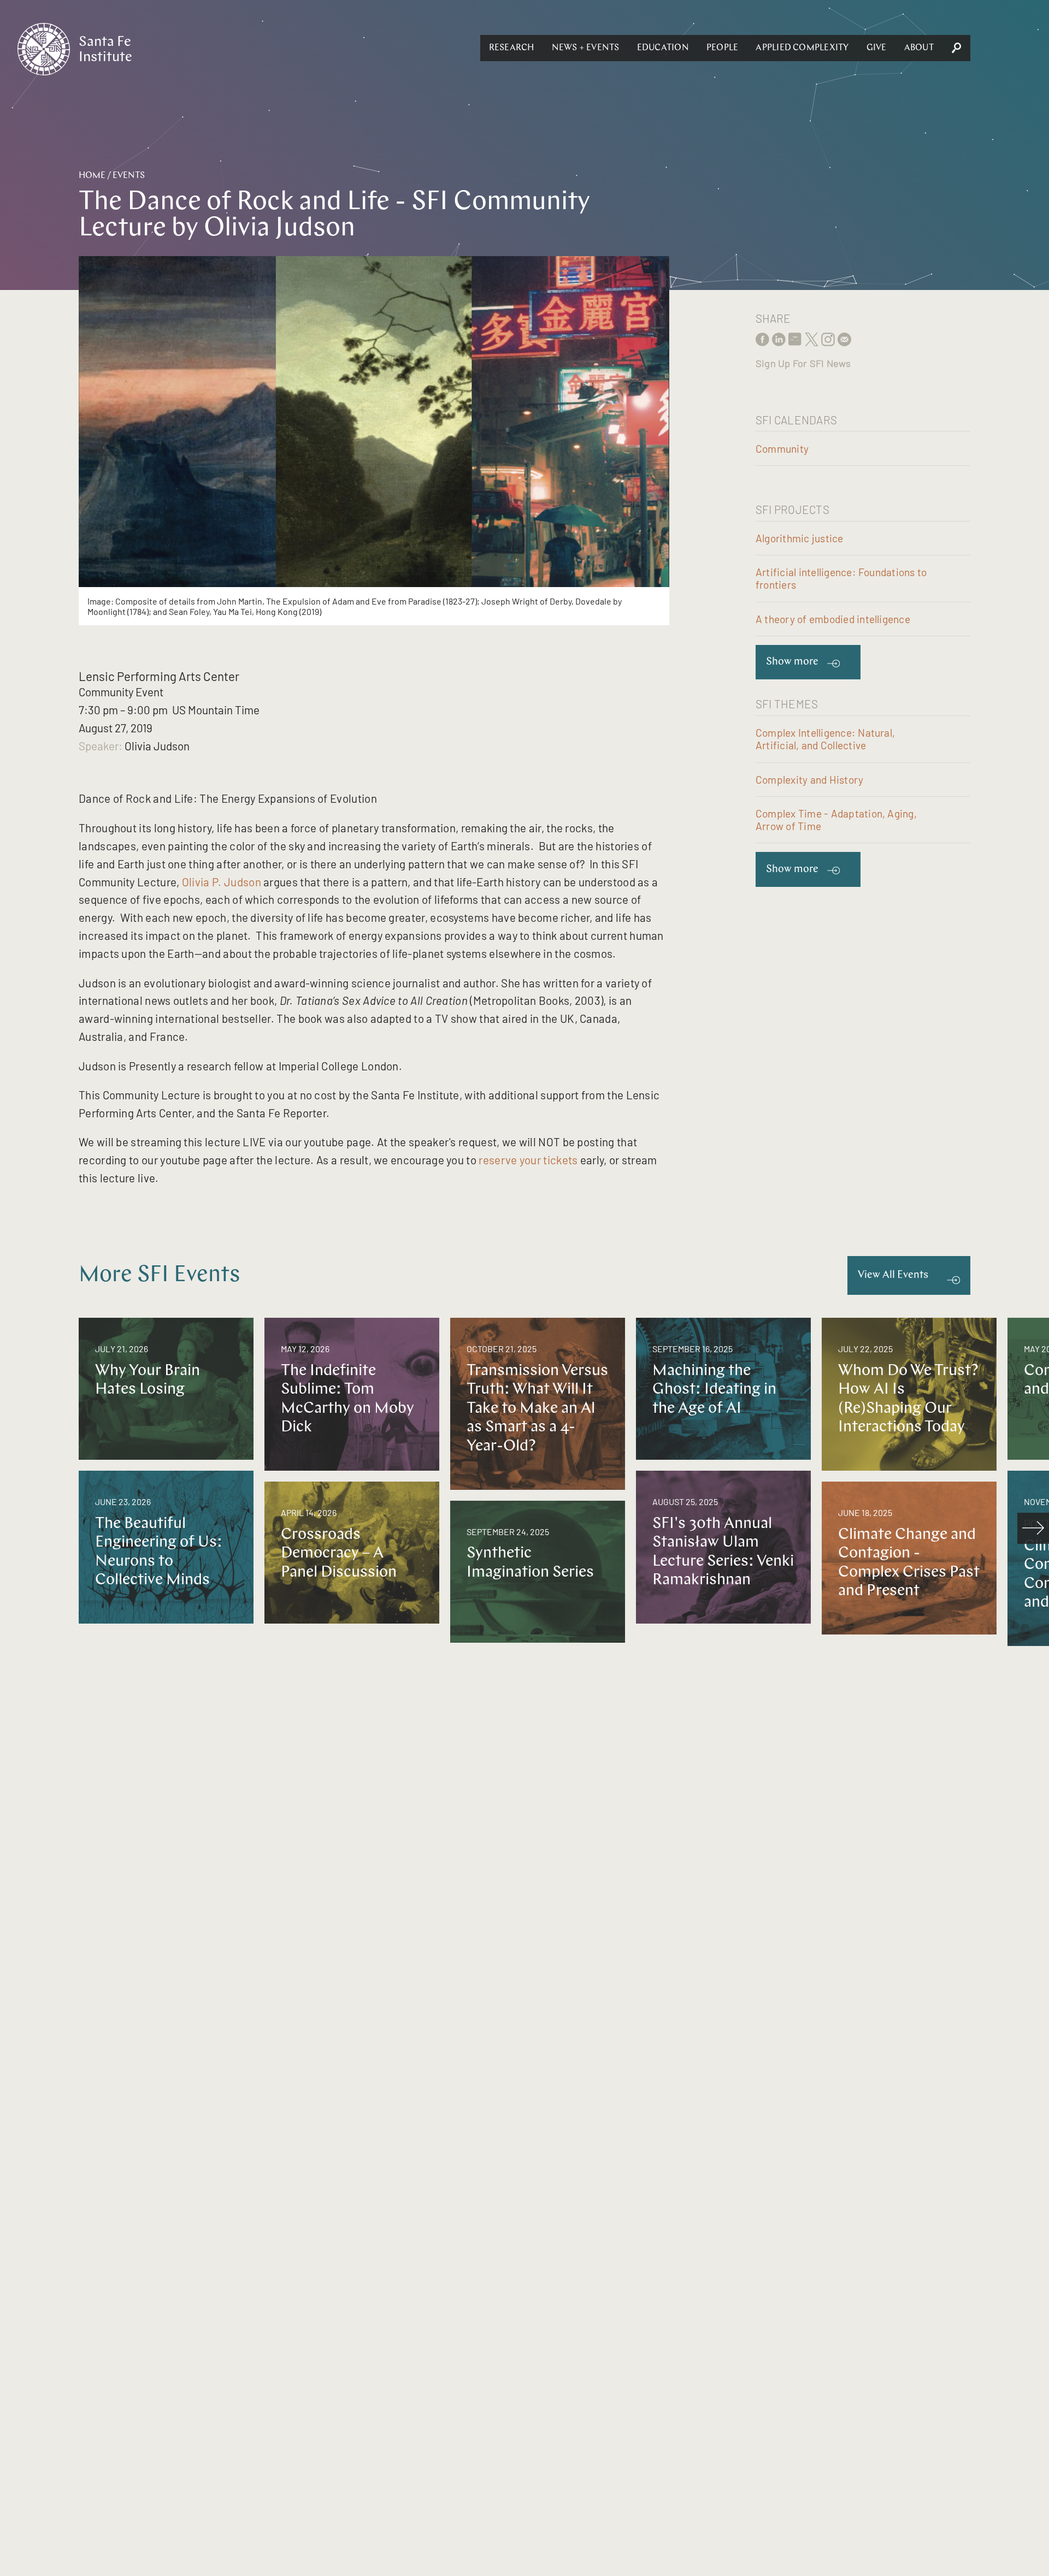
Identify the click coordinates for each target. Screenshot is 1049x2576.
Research (512, 48)
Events (129, 176)
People (722, 48)
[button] (512, 48)
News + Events (586, 48)
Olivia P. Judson (222, 882)
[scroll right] (1033, 1529)
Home (92, 176)
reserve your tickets (528, 1160)
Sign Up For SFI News (803, 363)
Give (877, 48)
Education (663, 48)
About (919, 48)
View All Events (893, 1275)
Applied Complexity (802, 48)
